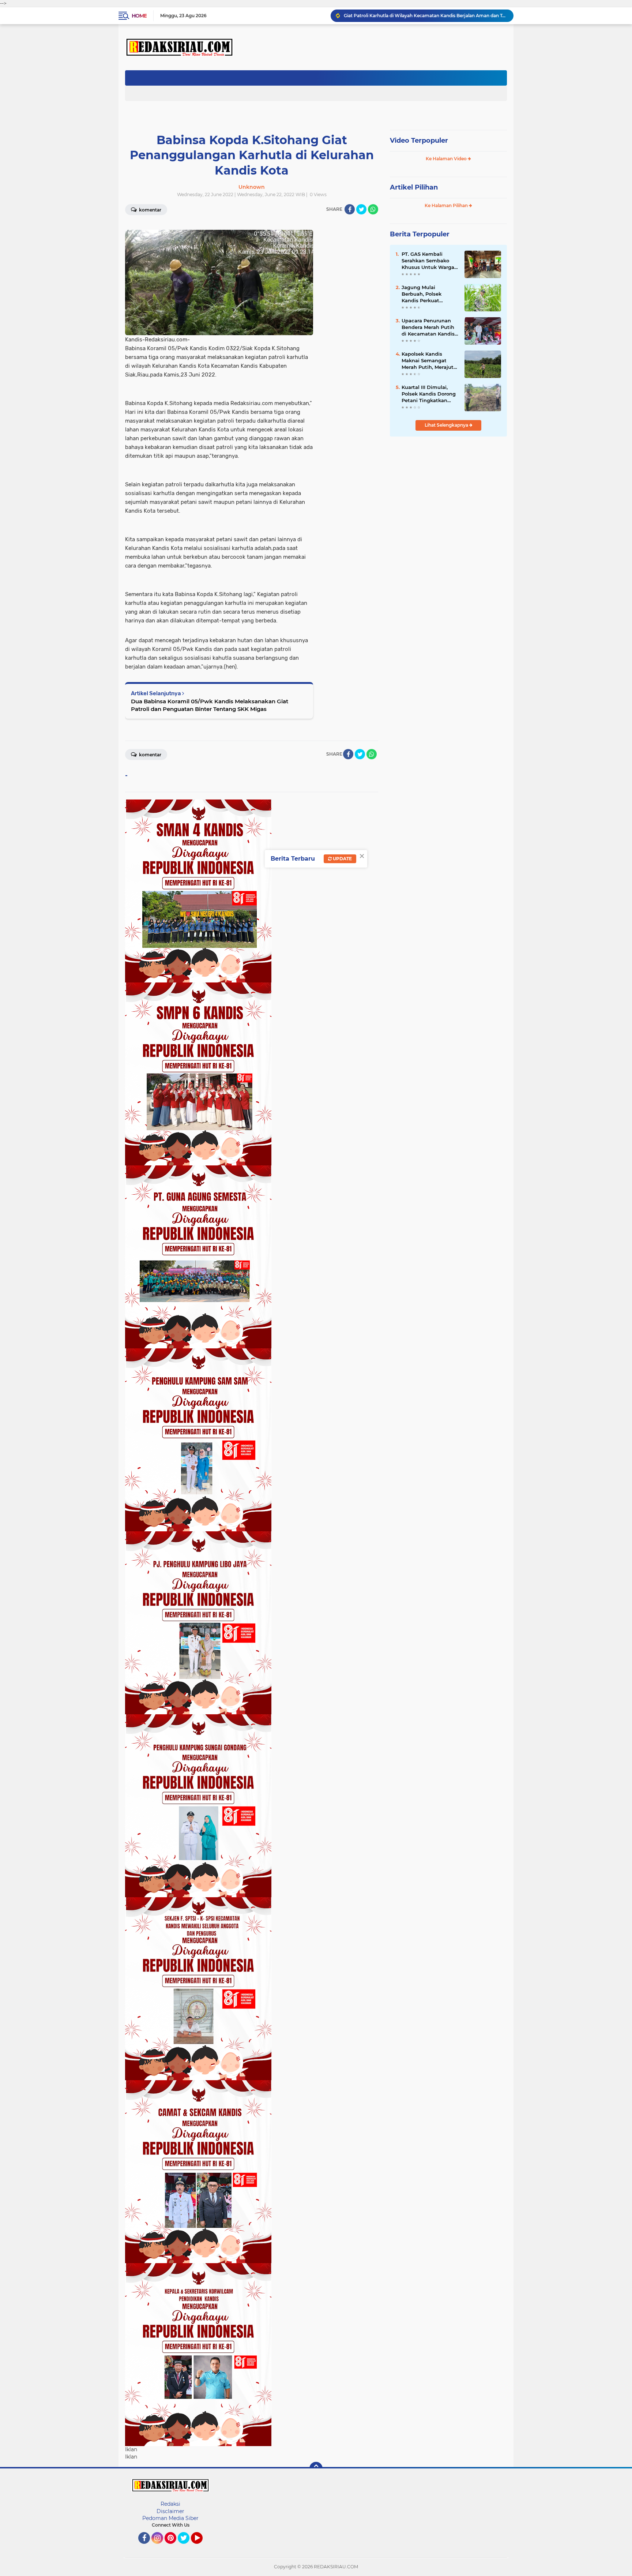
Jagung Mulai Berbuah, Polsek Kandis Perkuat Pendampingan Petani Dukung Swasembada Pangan (430, 294)
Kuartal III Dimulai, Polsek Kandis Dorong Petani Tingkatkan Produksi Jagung (429, 394)
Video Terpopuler (419, 141)
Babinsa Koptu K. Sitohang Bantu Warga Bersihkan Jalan (407, 16)
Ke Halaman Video (447, 159)
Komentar (150, 210)
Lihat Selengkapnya (447, 425)
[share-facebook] (350, 209)
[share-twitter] (361, 209)
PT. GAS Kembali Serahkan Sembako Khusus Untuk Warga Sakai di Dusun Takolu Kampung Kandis (429, 261)
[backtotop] (316, 2468)
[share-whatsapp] (373, 209)
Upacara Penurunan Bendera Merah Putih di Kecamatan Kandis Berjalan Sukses (428, 327)
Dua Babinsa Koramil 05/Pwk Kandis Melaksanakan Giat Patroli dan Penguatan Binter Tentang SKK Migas (210, 705)
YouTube (202, 2547)
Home (139, 16)
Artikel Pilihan (414, 187)
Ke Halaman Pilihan (447, 205)
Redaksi (170, 2504)
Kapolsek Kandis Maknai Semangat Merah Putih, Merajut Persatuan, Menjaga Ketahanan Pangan (428, 361)
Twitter (187, 2547)
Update (342, 859)
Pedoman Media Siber (170, 2518)
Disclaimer (170, 2511)
